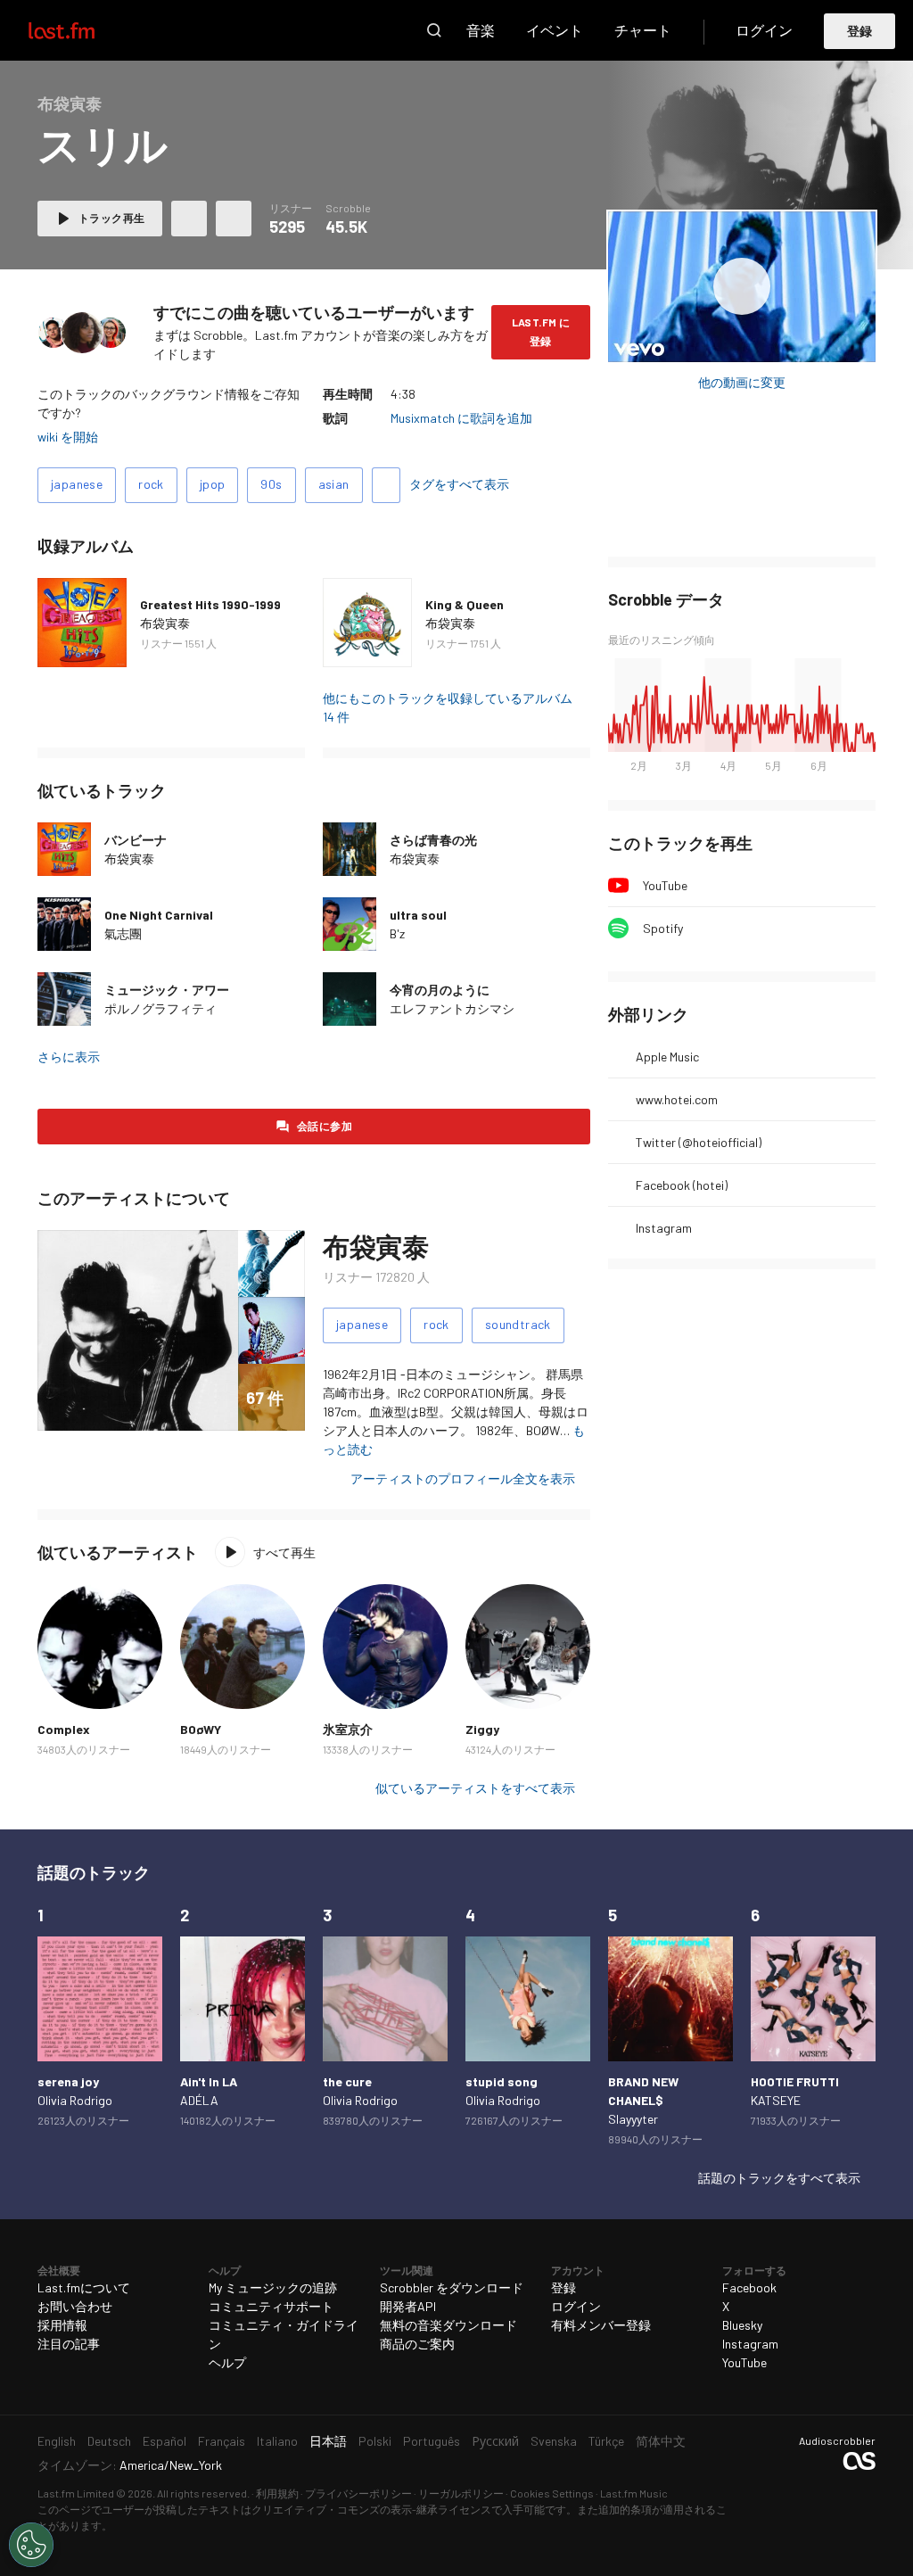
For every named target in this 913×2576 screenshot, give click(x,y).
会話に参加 (325, 1126)
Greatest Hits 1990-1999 (210, 604)
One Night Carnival (159, 915)
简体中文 (661, 2441)
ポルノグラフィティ (160, 1008)
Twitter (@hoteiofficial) (699, 1142)
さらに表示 (69, 1057)
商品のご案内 (417, 2344)
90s (271, 484)
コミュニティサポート (271, 2306)
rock (151, 484)
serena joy (68, 2081)
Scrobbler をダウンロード (452, 2287)
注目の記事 (69, 2344)
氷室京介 (348, 1729)
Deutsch (109, 2441)
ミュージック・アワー (167, 990)
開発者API (408, 2306)
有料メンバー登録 (601, 2325)
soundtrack (518, 1324)
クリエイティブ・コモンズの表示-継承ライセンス (371, 2509)
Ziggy (482, 1729)
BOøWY (201, 1729)
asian (334, 484)
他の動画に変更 (742, 382)
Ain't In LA (209, 2081)
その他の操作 (234, 219)
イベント (555, 30)
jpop (213, 484)
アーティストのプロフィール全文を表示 (463, 1478)
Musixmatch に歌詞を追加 (461, 418)
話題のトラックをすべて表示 (779, 2178)
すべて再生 (284, 1552)
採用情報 (62, 2325)
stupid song (502, 2081)
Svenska (554, 2441)
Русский (495, 2441)
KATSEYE (776, 2100)
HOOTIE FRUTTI (795, 2081)
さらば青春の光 (433, 840)
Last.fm (82, 30)
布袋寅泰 (165, 623)
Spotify (663, 928)
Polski (375, 2441)
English (57, 2441)
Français (222, 2441)
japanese (77, 484)
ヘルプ (227, 2362)
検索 (434, 30)
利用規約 (277, 2493)
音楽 (481, 30)
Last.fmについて (84, 2287)
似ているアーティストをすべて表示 (475, 1788)
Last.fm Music (634, 2493)
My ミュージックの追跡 (273, 2287)
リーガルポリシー (461, 2493)
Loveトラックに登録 (189, 219)
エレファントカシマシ (452, 1008)
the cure (347, 2081)
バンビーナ (136, 840)
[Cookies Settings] (31, 2545)
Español (165, 2441)
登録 (860, 31)
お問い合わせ (75, 2306)
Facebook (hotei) (682, 1185)
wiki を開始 (68, 437)
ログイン (764, 30)
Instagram (664, 1228)
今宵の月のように (440, 990)
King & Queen (465, 604)
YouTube (665, 885)
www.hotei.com (677, 1099)
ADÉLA (199, 2100)
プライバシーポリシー (358, 2493)
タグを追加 (386, 485)
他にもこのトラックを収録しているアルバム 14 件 (448, 707)
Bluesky (742, 2325)
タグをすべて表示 (459, 484)
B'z (397, 933)
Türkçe (606, 2441)
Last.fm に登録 (541, 331)
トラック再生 (111, 218)
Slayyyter (633, 2119)
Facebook (749, 2287)
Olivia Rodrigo (75, 2100)
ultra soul (418, 915)
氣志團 (123, 933)
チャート (643, 30)
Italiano (277, 2441)
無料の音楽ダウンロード (448, 2325)
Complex (64, 1729)
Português (432, 2441)
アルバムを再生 (742, 287)
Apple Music (667, 1057)
